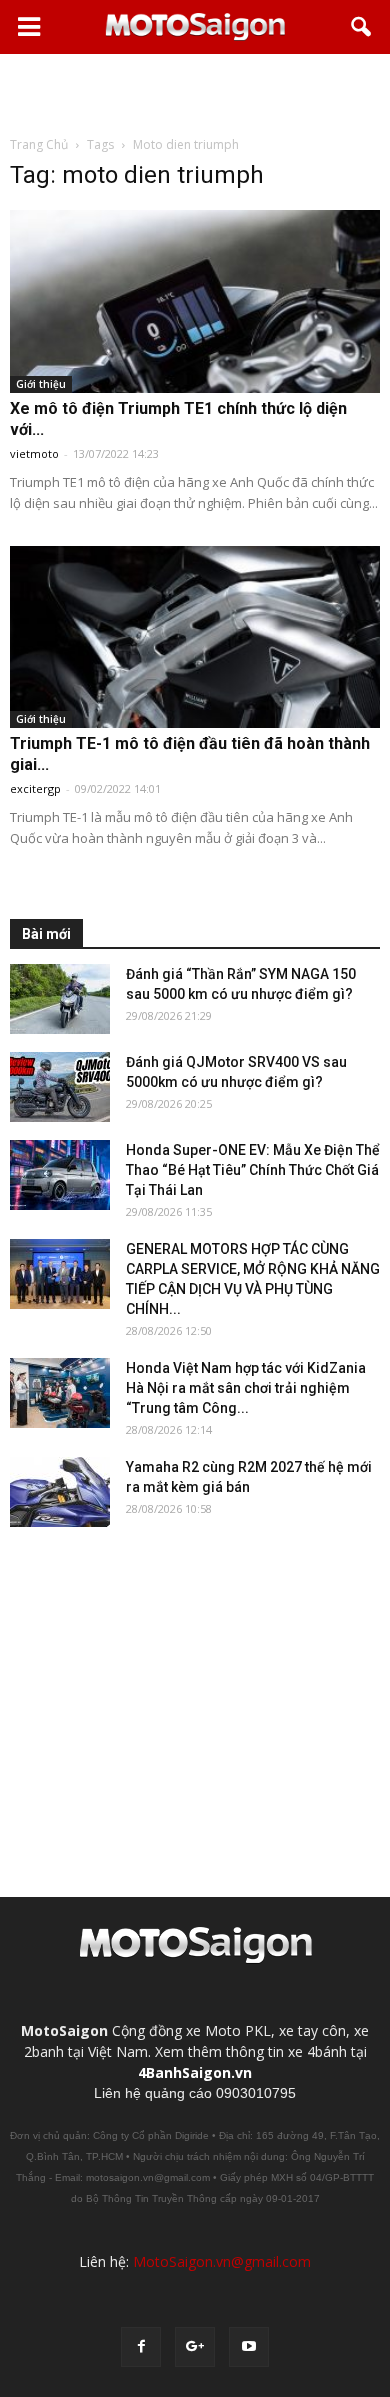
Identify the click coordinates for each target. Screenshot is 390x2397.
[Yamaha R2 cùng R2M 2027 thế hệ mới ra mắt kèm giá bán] (60, 1492)
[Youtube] (249, 2347)
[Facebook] (141, 2347)
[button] (362, 27)
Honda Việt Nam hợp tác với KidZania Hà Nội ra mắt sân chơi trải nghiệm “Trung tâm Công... (246, 1388)
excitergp (35, 788)
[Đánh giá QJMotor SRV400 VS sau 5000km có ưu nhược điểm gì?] (60, 1087)
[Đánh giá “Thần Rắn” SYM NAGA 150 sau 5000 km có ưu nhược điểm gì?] (60, 999)
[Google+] (195, 2347)
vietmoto (34, 453)
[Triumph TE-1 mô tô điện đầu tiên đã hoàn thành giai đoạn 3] (195, 637)
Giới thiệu (41, 384)
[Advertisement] (195, 94)
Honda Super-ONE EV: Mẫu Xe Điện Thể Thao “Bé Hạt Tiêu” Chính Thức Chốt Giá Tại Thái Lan (253, 1170)
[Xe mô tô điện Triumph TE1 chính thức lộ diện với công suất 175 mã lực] (195, 301)
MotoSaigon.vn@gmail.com (222, 2261)
